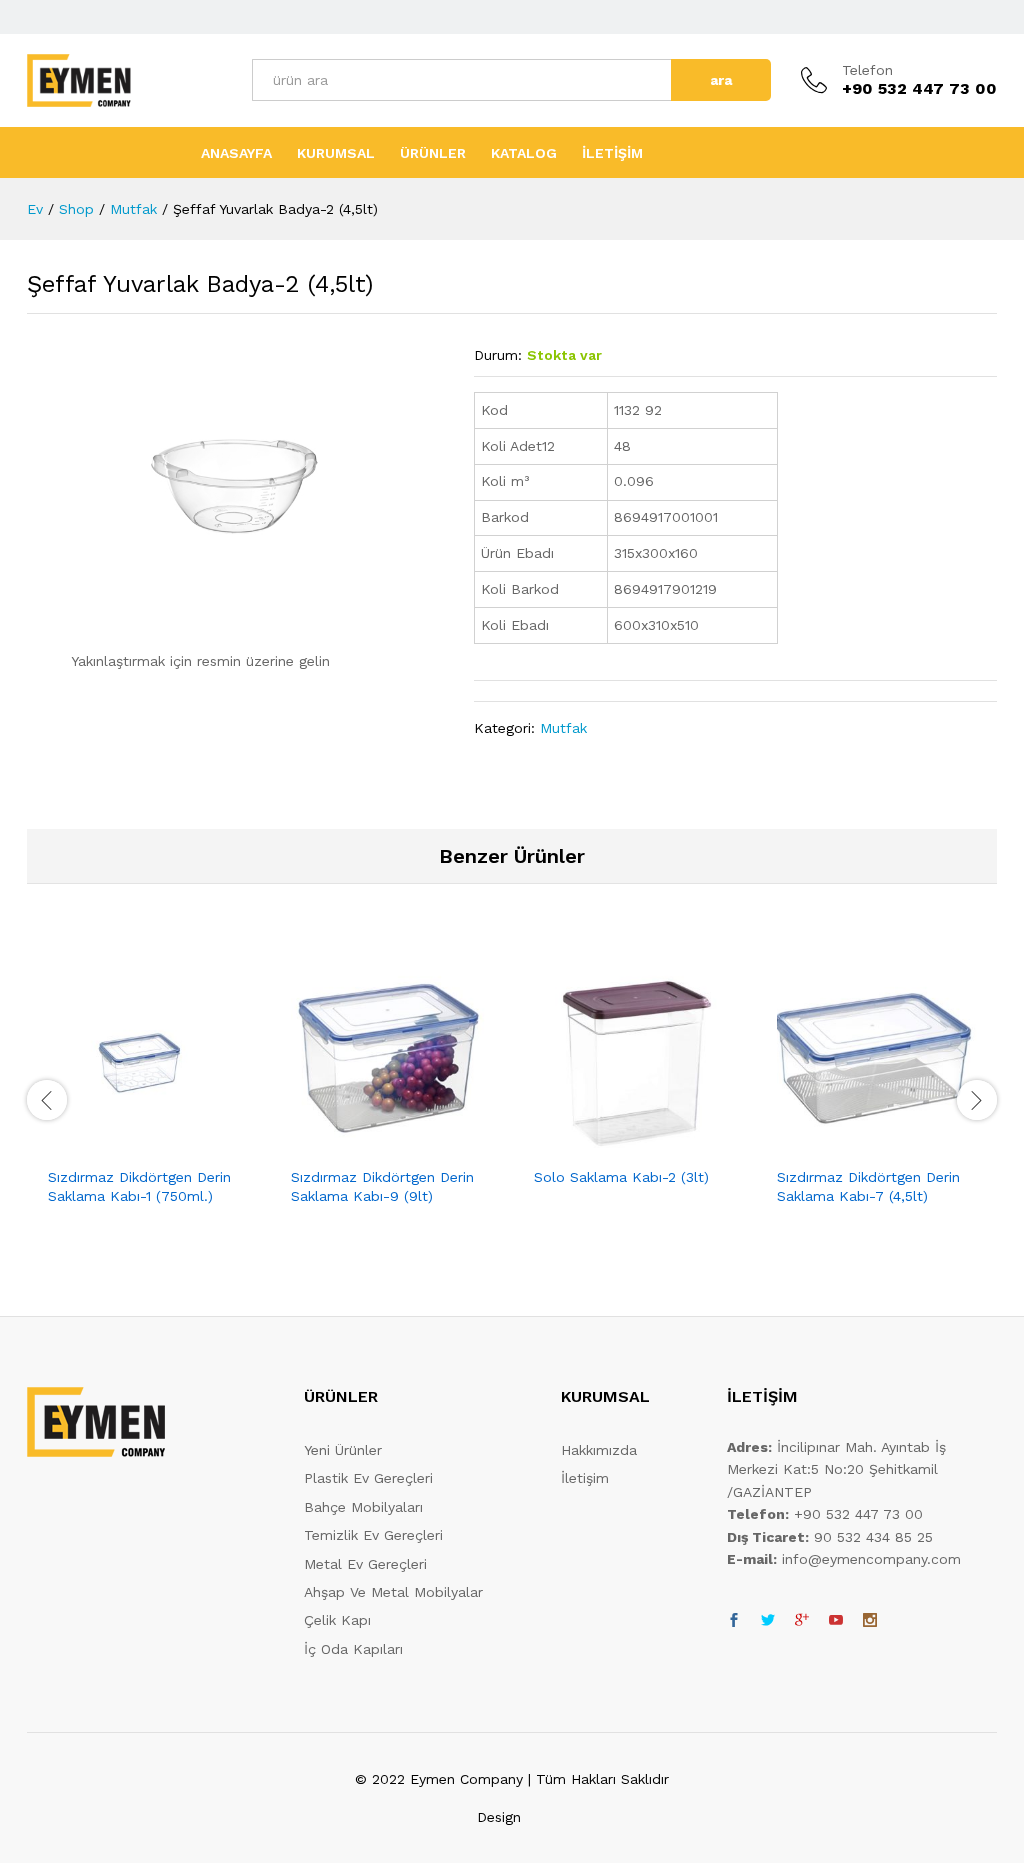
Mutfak (563, 728)
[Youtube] (836, 1621)
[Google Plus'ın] (802, 1621)
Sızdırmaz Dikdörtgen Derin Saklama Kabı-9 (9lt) (382, 1186)
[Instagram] (870, 1621)
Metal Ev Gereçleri (365, 1564)
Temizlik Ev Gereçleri (373, 1535)
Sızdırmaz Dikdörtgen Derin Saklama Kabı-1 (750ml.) (139, 1186)
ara (721, 80)
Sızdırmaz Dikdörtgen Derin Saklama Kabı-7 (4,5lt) (868, 1186)
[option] (148, 1097)
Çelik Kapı (337, 1620)
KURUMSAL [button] (336, 153)
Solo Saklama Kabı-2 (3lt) (621, 1177)
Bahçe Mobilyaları (363, 1507)
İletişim (585, 1478)
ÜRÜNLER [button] (433, 153)
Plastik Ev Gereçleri (368, 1478)
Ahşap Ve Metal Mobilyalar (393, 1592)
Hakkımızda (599, 1450)
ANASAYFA (236, 153)
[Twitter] (768, 1621)
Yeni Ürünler (343, 1450)
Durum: (498, 355)
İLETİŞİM (612, 153)
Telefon (867, 70)
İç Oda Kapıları (353, 1649)
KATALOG (524, 153)
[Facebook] (734, 1621)
